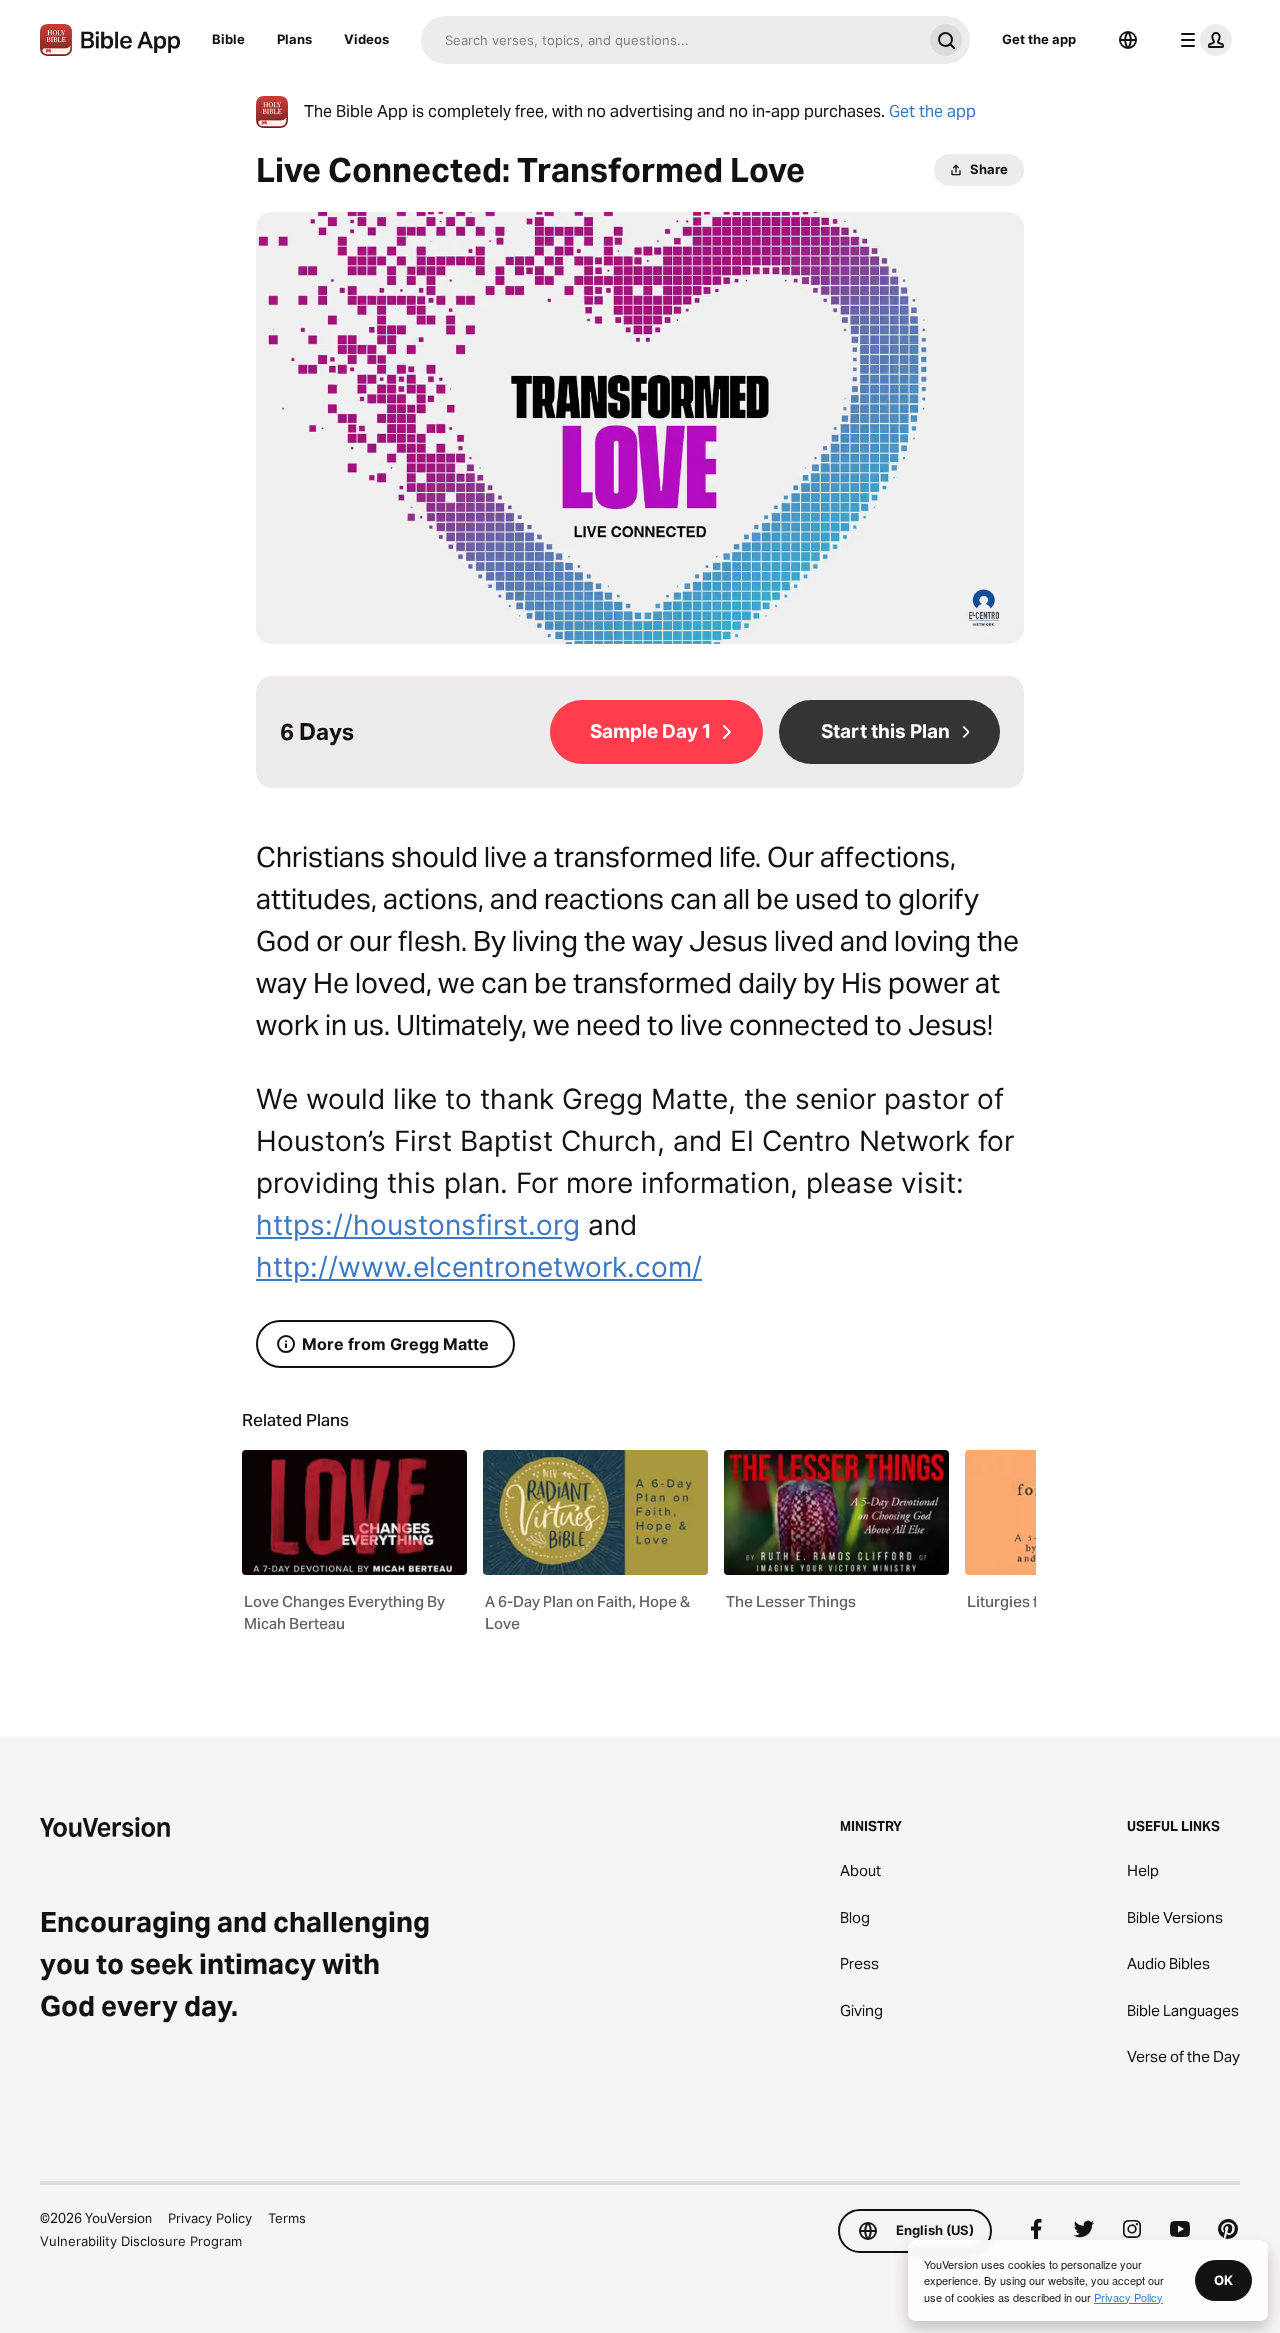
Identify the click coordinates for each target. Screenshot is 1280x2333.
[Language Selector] (1128, 40)
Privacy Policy (210, 2218)
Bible (228, 39)
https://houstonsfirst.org (418, 1225)
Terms (287, 2218)
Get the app (1039, 39)
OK (1223, 2280)
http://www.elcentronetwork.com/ (479, 1267)
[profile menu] (1202, 40)
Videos (366, 39)
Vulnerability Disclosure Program (141, 2241)
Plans (294, 39)
